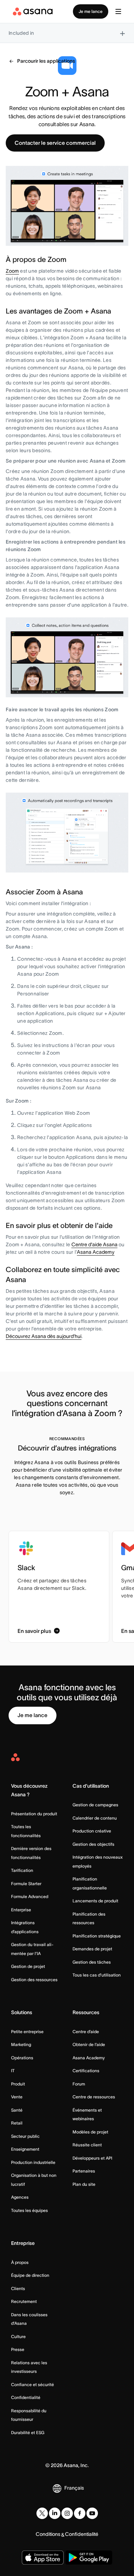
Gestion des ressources (34, 1980)
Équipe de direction (30, 2275)
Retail (17, 2123)
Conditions (48, 2534)
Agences (20, 2197)
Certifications (86, 2071)
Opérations (22, 2058)
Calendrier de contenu (95, 1818)
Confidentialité (26, 2397)
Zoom (12, 271)
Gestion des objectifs (93, 1844)
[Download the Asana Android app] (89, 2558)
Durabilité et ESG (28, 2432)
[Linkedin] (55, 2513)
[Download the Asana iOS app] (43, 2558)
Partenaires (84, 2171)
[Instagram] (67, 2513)
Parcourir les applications (46, 61)
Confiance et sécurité (33, 2384)
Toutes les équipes (29, 2210)
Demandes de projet (92, 1949)
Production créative (92, 1831)
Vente (17, 2097)
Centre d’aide (86, 2032)
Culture (18, 2336)
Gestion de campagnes (95, 1805)
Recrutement (24, 2301)
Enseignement (25, 2149)
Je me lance (91, 11)
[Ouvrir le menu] (118, 11)
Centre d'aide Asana (95, 1244)
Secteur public (25, 2136)
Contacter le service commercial (55, 143)
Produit (18, 2084)
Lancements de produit (95, 1901)
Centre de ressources (94, 2097)
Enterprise (21, 1910)
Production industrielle (33, 2162)
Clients (18, 2288)
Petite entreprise (27, 2032)
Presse (18, 2349)
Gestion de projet (28, 1966)
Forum (79, 2084)
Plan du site (84, 2184)
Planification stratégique (97, 1936)
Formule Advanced (30, 1896)
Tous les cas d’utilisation (97, 1975)
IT (13, 2071)
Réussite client (87, 2145)
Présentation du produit (34, 1814)
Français (74, 2488)
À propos (20, 2262)
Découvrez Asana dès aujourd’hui (44, 1336)
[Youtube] (92, 2513)
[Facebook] (80, 2513)
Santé (17, 2110)
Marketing (21, 2044)
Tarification (22, 1870)
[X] (42, 2513)
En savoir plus (34, 1631)
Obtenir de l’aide (89, 2044)
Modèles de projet (90, 2132)
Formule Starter (26, 1884)
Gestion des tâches (92, 1962)
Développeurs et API (92, 2158)
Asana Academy (96, 1252)
